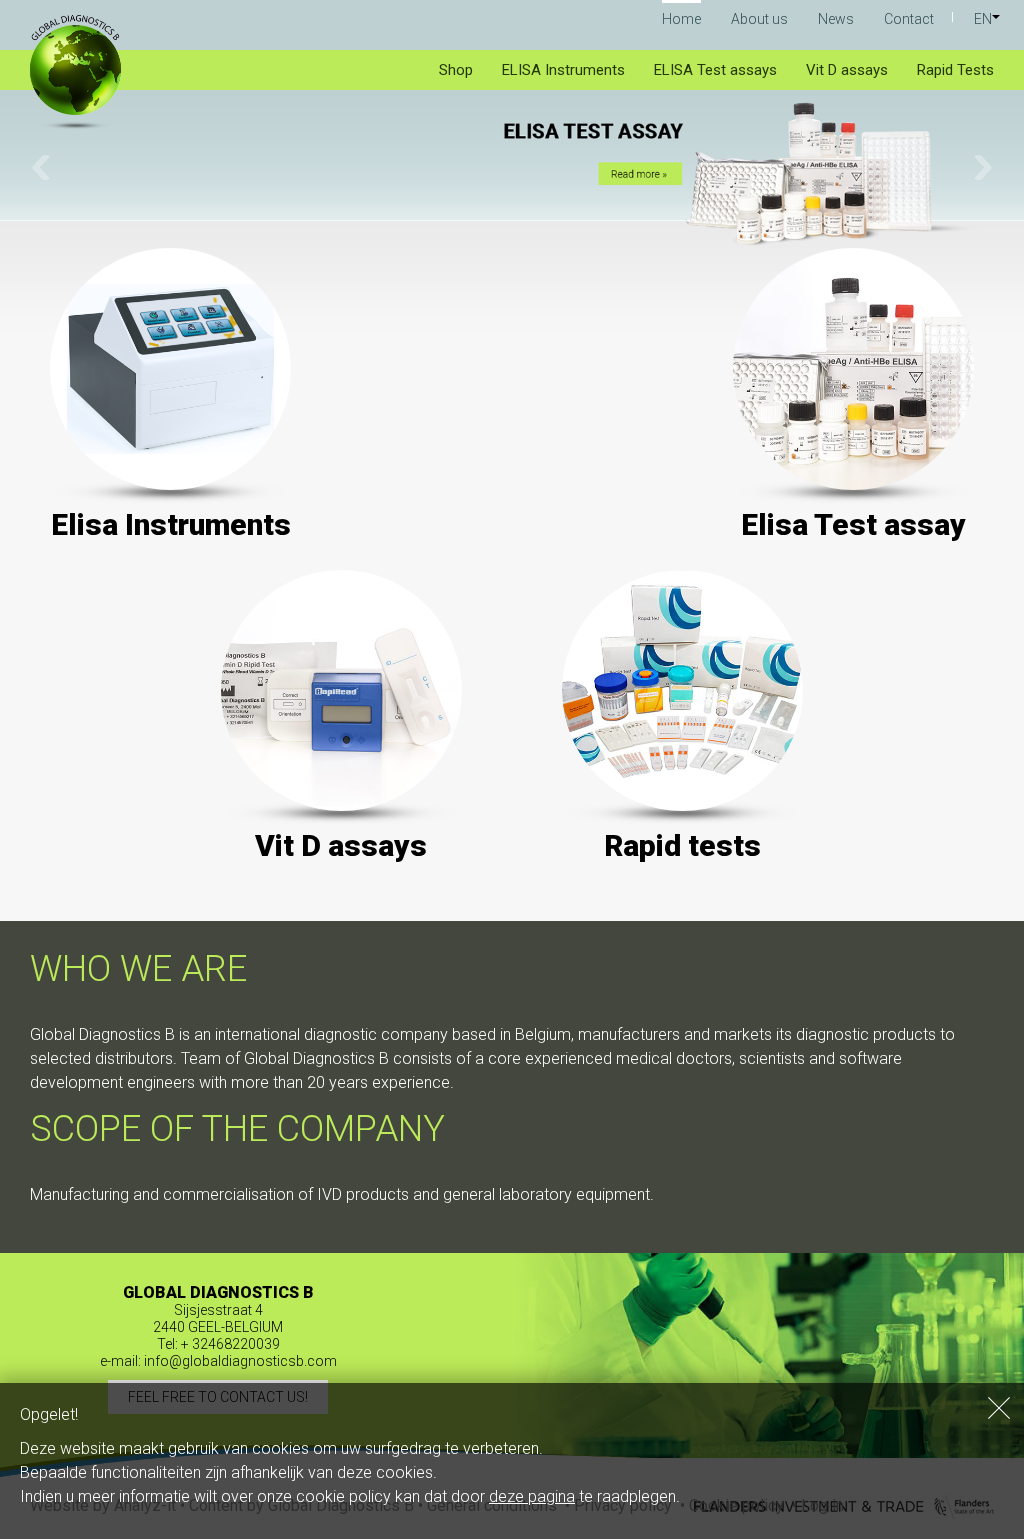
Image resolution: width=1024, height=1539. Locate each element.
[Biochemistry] (511, 256)
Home (681, 19)
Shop (456, 70)
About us (759, 19)
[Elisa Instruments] (170, 393)
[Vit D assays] (341, 715)
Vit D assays (847, 70)
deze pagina (532, 1496)
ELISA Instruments (563, 70)
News (836, 19)
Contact (909, 19)
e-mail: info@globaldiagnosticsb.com (218, 1361)
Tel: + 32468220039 (218, 1344)
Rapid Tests (955, 70)
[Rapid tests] (682, 715)
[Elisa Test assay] (853, 393)
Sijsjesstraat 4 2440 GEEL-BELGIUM (218, 1318)
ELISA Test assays (715, 70)
